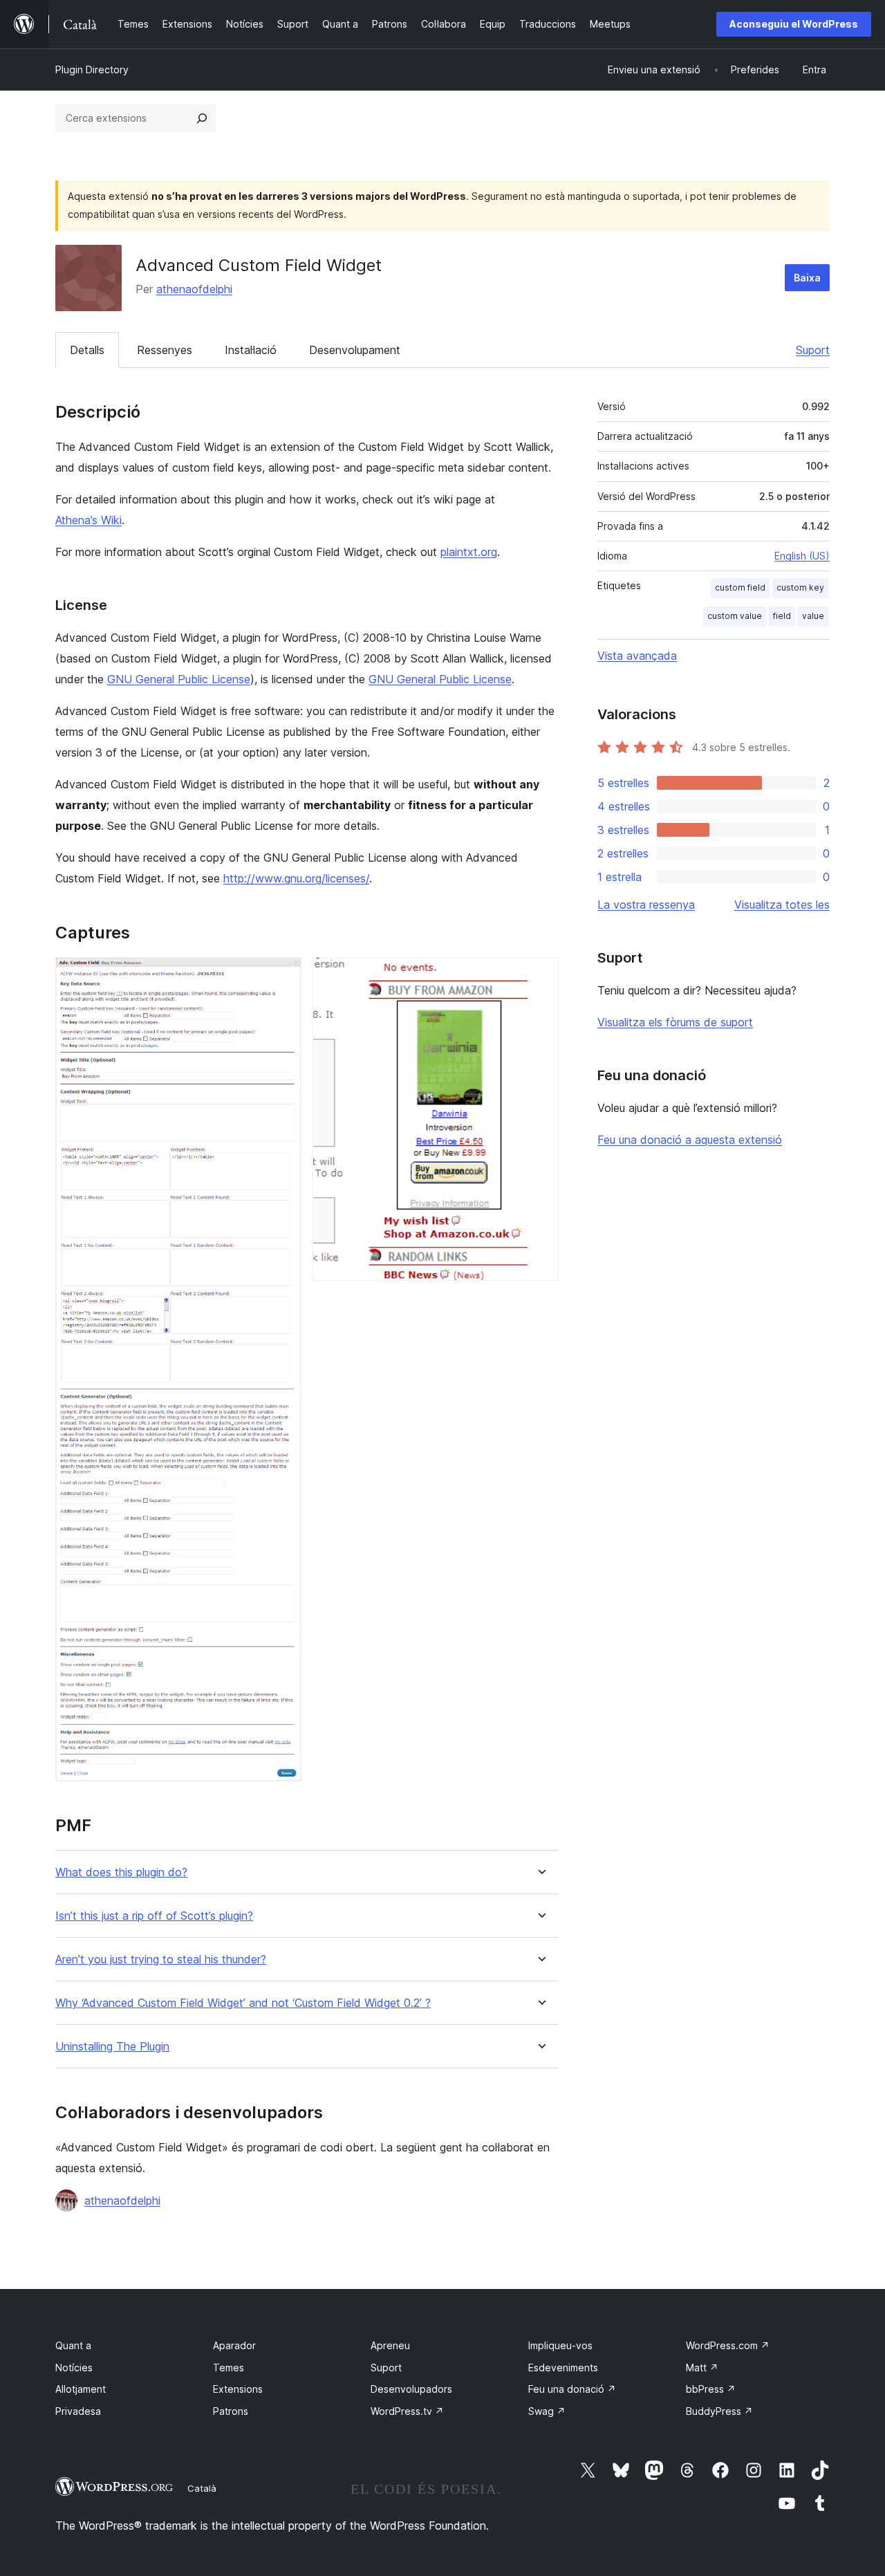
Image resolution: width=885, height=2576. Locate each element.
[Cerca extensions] (202, 118)
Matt (702, 2367)
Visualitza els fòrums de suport (675, 1022)
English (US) (802, 556)
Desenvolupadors (411, 2389)
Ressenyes (165, 350)
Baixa (807, 278)
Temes (229, 2367)
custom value (735, 616)
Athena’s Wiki (88, 520)
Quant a (73, 2345)
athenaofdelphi (194, 289)
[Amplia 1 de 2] (283, 976)
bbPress (711, 2389)
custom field (740, 587)
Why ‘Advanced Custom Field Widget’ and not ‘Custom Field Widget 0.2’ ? (243, 2003)
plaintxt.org (469, 552)
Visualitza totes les (782, 905)
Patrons (231, 2411)
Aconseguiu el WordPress (794, 24)
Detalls (87, 350)
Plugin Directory (92, 70)
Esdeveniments (563, 2367)
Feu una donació (572, 2389)
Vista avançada (637, 656)
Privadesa (78, 2411)
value (813, 616)
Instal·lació (251, 350)
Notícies (74, 2367)
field (782, 616)
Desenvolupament (355, 350)
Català (202, 2488)
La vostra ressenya (646, 905)
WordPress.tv (407, 2411)
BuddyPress (719, 2411)
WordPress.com (728, 2345)
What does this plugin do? (121, 1872)
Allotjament (81, 2389)
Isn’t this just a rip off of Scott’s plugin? (154, 1916)
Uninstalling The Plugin (112, 2047)
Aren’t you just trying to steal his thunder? (161, 1959)
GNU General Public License (179, 679)
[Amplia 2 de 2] (540, 976)
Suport (813, 350)
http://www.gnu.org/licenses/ (296, 878)
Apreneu (390, 2345)
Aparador (234, 2345)
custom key (800, 587)
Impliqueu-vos (560, 2345)
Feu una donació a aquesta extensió (690, 1140)
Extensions (238, 2389)
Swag (547, 2411)
